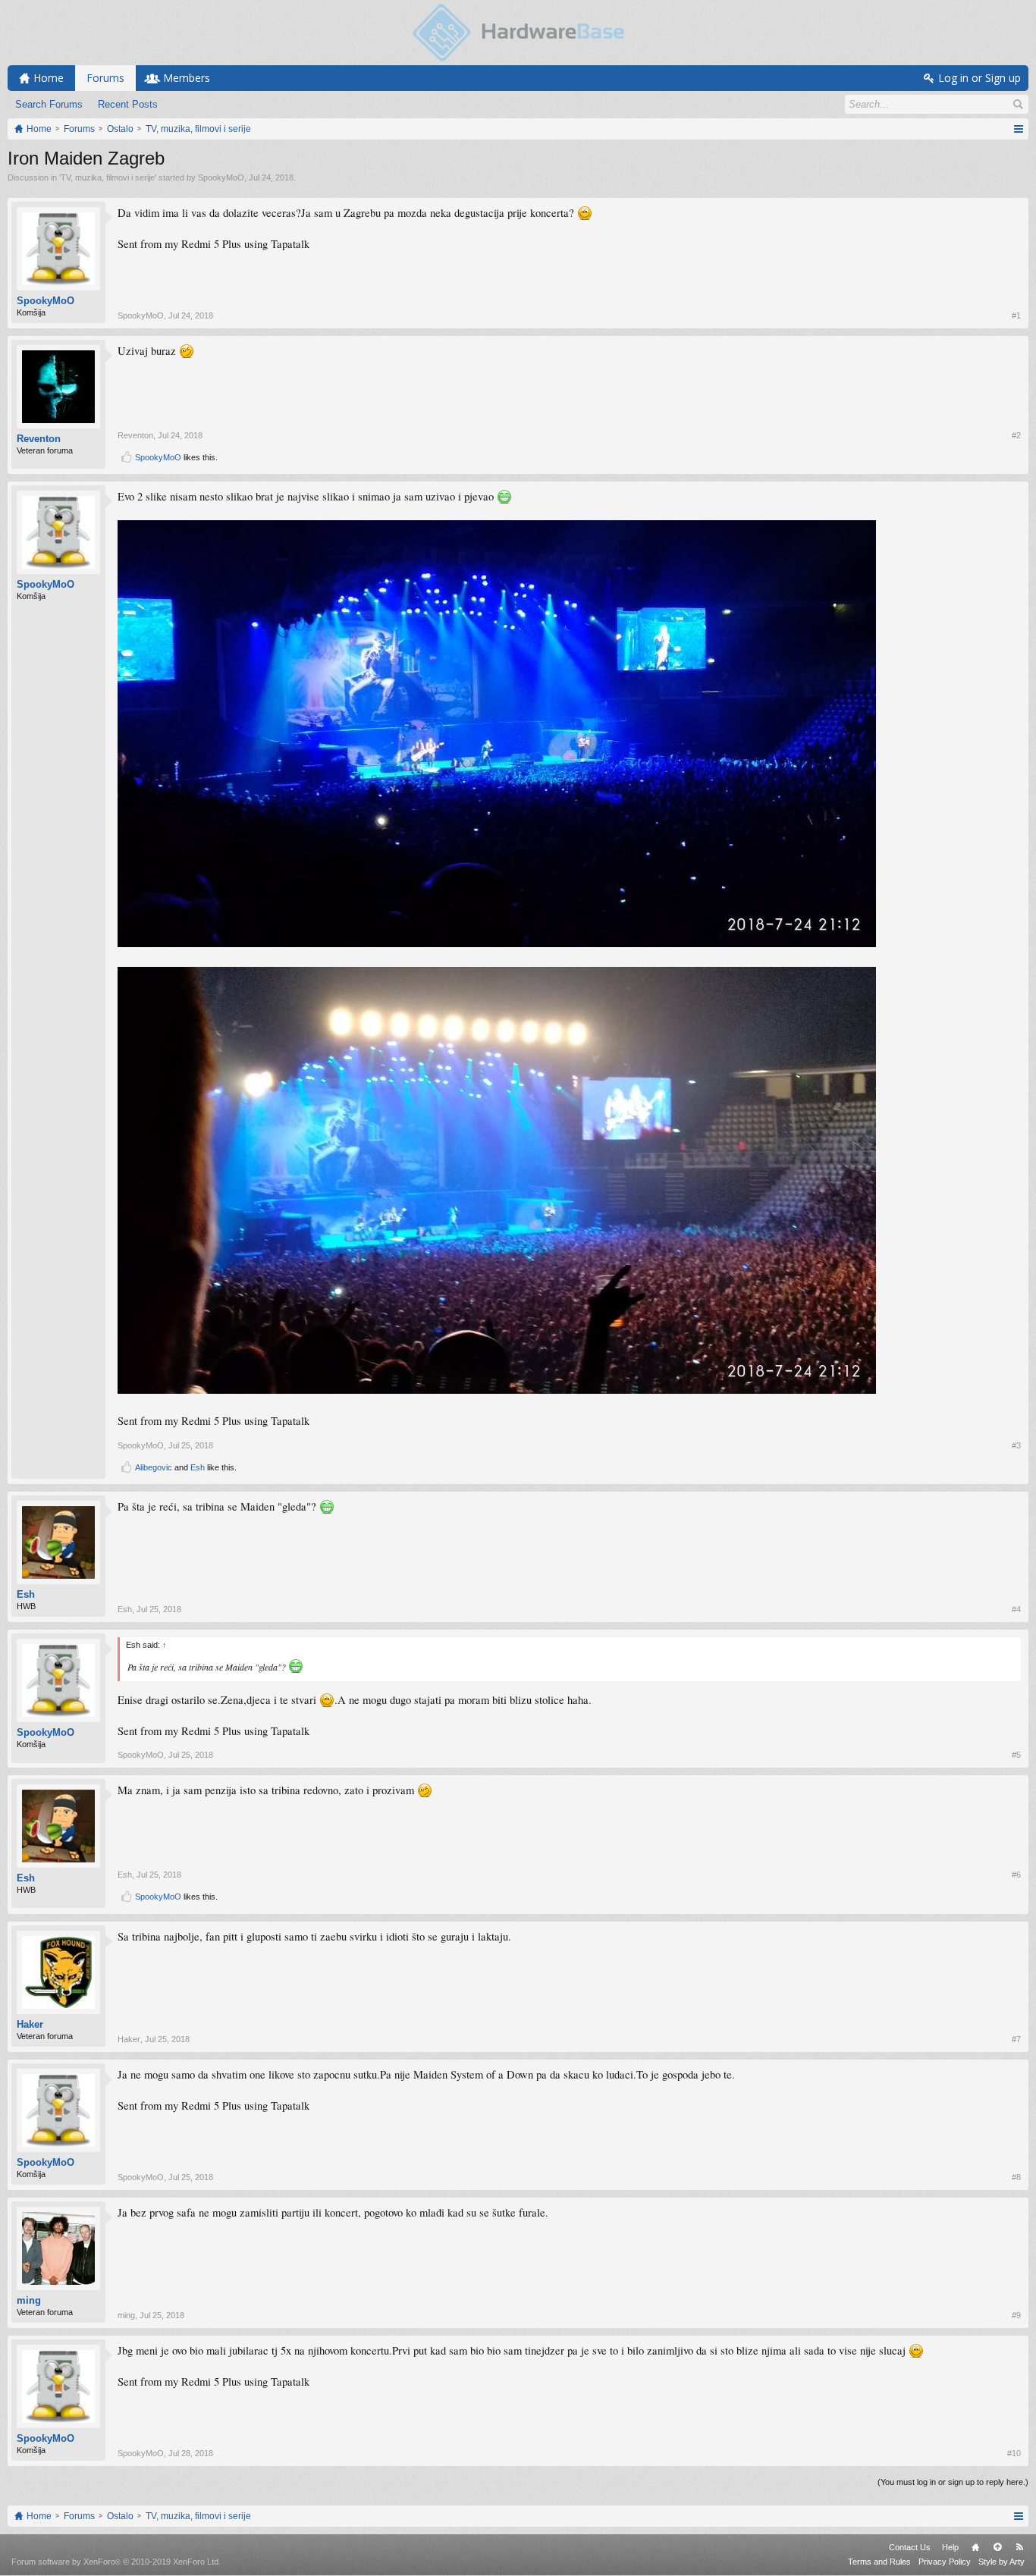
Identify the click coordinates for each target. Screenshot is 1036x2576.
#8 (1016, 2177)
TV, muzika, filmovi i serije (108, 177)
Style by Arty (1001, 2562)
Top (997, 2547)
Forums (105, 78)
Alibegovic (154, 1467)
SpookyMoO (221, 177)
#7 (1016, 2039)
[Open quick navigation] (1018, 129)
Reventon (39, 439)
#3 (1016, 1445)
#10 (1014, 2453)
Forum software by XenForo (116, 2562)
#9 (1016, 2315)
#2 (1016, 435)
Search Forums (49, 104)
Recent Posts (128, 104)
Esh (198, 1467)
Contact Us (910, 2547)
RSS (1019, 2547)
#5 (1016, 1755)
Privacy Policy (945, 2562)
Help (950, 2547)
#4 (1016, 1609)
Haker (30, 2024)
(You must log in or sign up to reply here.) (953, 2482)
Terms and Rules (879, 2562)
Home (975, 2547)
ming (29, 2300)
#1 (1016, 315)
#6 (1016, 1875)
